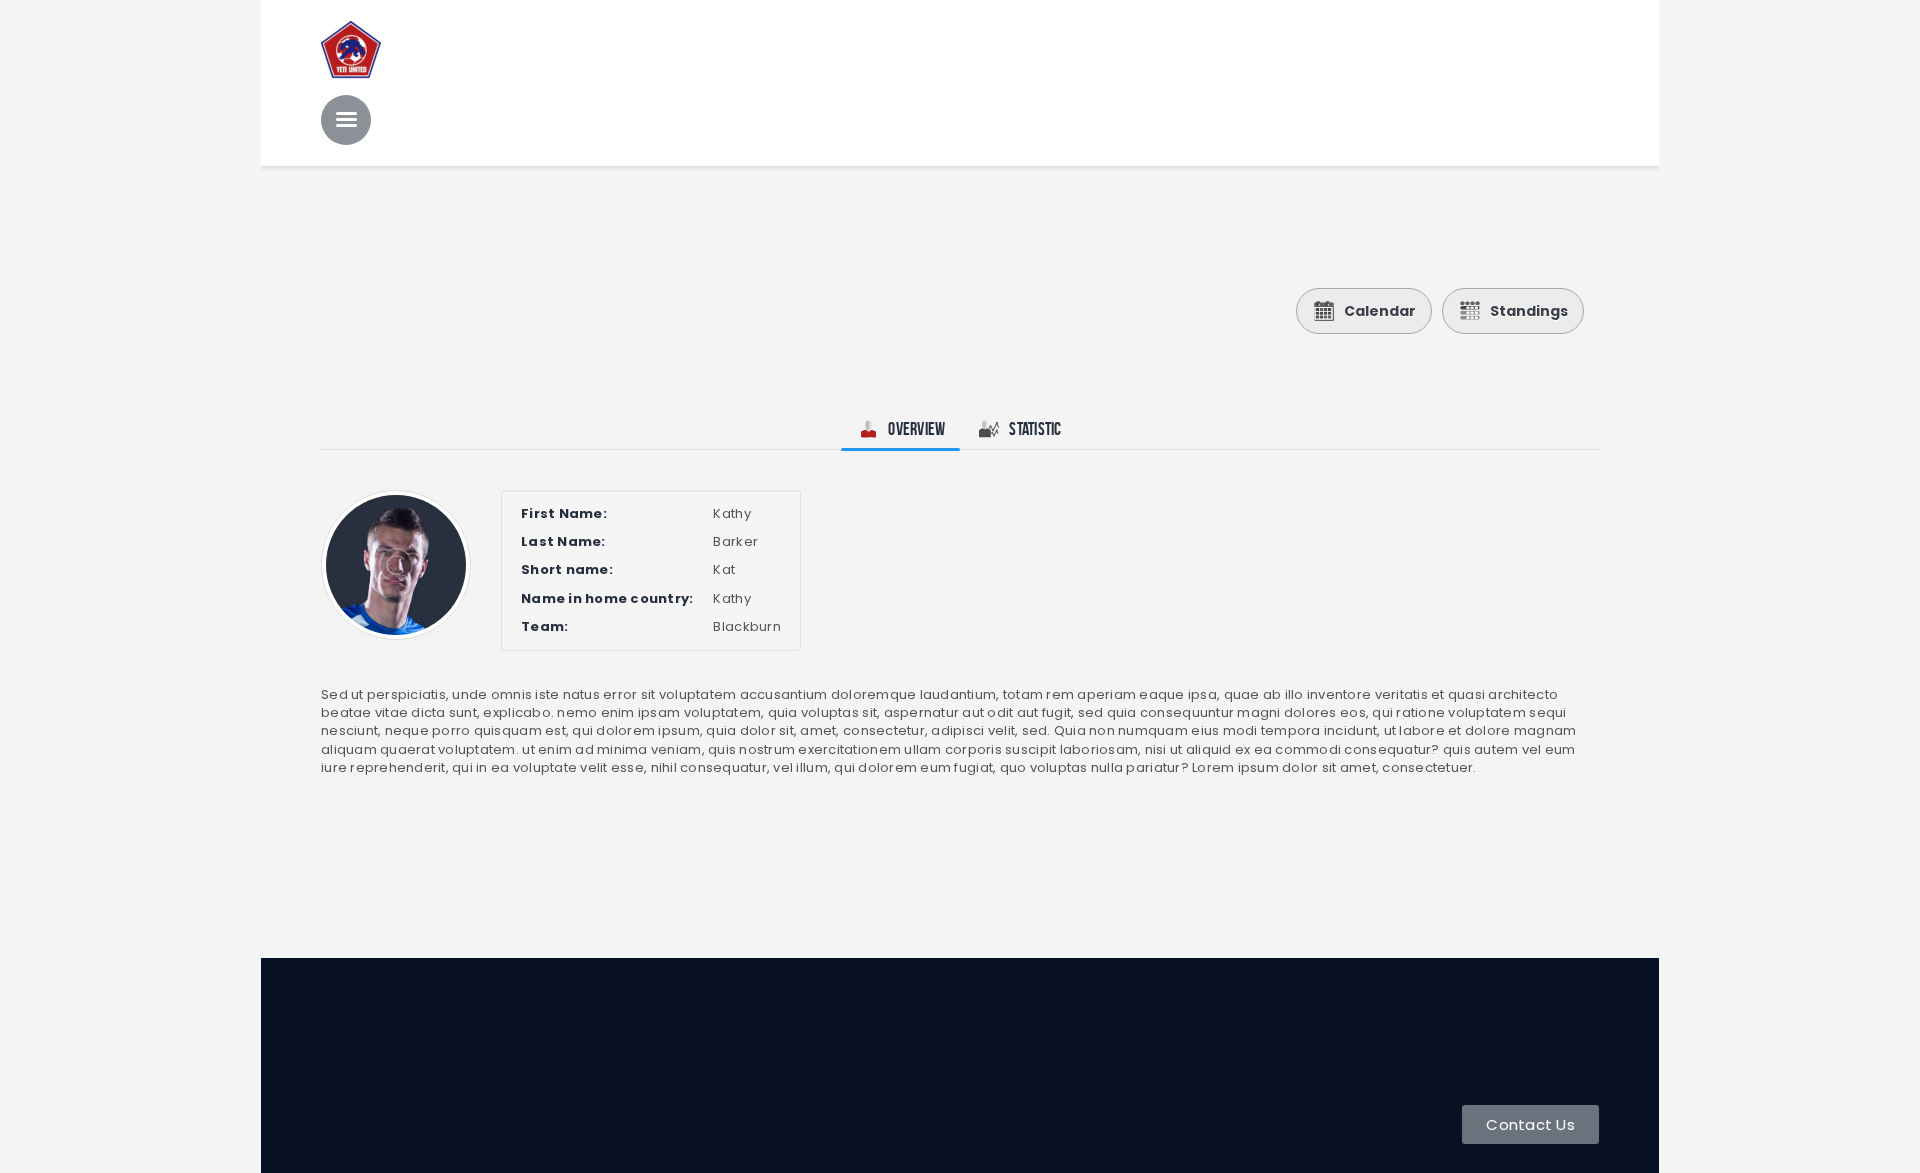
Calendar (1380, 311)
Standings (1529, 311)
